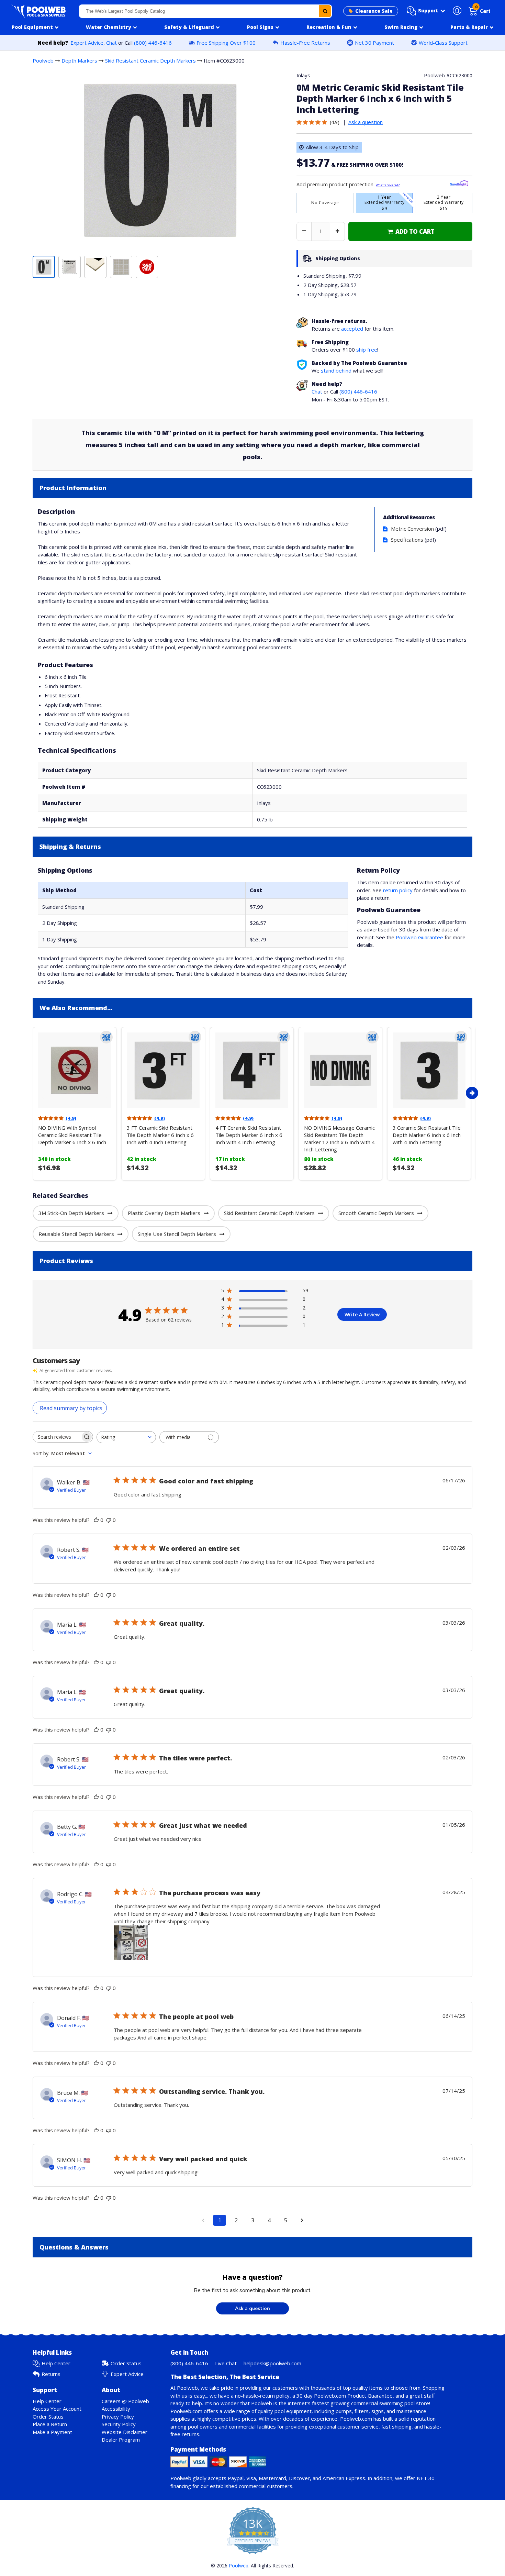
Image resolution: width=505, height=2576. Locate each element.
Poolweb (43, 60)
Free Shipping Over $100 (226, 43)
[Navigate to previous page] (203, 2220)
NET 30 (426, 2478)
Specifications (407, 540)
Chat (111, 43)
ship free (367, 350)
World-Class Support (443, 43)
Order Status (126, 2363)
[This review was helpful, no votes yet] (96, 1520)
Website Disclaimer (125, 2432)
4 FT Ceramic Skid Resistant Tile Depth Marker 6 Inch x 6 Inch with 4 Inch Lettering (249, 1135)
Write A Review (362, 1314)
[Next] (472, 1093)
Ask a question (366, 122)
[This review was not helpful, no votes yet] (109, 1520)
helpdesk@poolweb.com (272, 2363)
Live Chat (226, 2363)
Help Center (56, 2363)
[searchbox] (57, 1437)
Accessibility (116, 2409)
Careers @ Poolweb (125, 2401)
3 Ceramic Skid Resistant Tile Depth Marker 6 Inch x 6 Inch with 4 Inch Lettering (427, 1135)
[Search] (325, 11)
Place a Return (50, 2424)
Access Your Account (57, 2409)
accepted (352, 329)
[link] (410, 231)
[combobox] (206, 11)
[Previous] (31, 1093)
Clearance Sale (374, 11)
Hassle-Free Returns (305, 43)
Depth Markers (79, 60)
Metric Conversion (412, 529)
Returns (51, 2374)
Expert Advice (87, 43)
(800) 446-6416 (153, 43)
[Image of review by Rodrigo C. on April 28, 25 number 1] (131, 1943)
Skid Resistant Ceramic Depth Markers (150, 60)
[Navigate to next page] (302, 2220)
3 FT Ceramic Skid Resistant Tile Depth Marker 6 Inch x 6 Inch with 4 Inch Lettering (160, 1135)
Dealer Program (121, 2440)
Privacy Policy (118, 2417)
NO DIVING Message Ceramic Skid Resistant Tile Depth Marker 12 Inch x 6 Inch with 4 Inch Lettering (339, 1138)
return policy (398, 890)
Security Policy (119, 2424)
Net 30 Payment (374, 43)
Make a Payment (52, 2432)
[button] (426, 11)
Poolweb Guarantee (419, 937)
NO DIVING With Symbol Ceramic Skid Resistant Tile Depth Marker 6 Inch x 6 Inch (72, 1135)
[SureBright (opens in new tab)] (459, 184)
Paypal (236, 2478)
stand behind (336, 371)
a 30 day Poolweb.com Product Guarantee (343, 2396)
